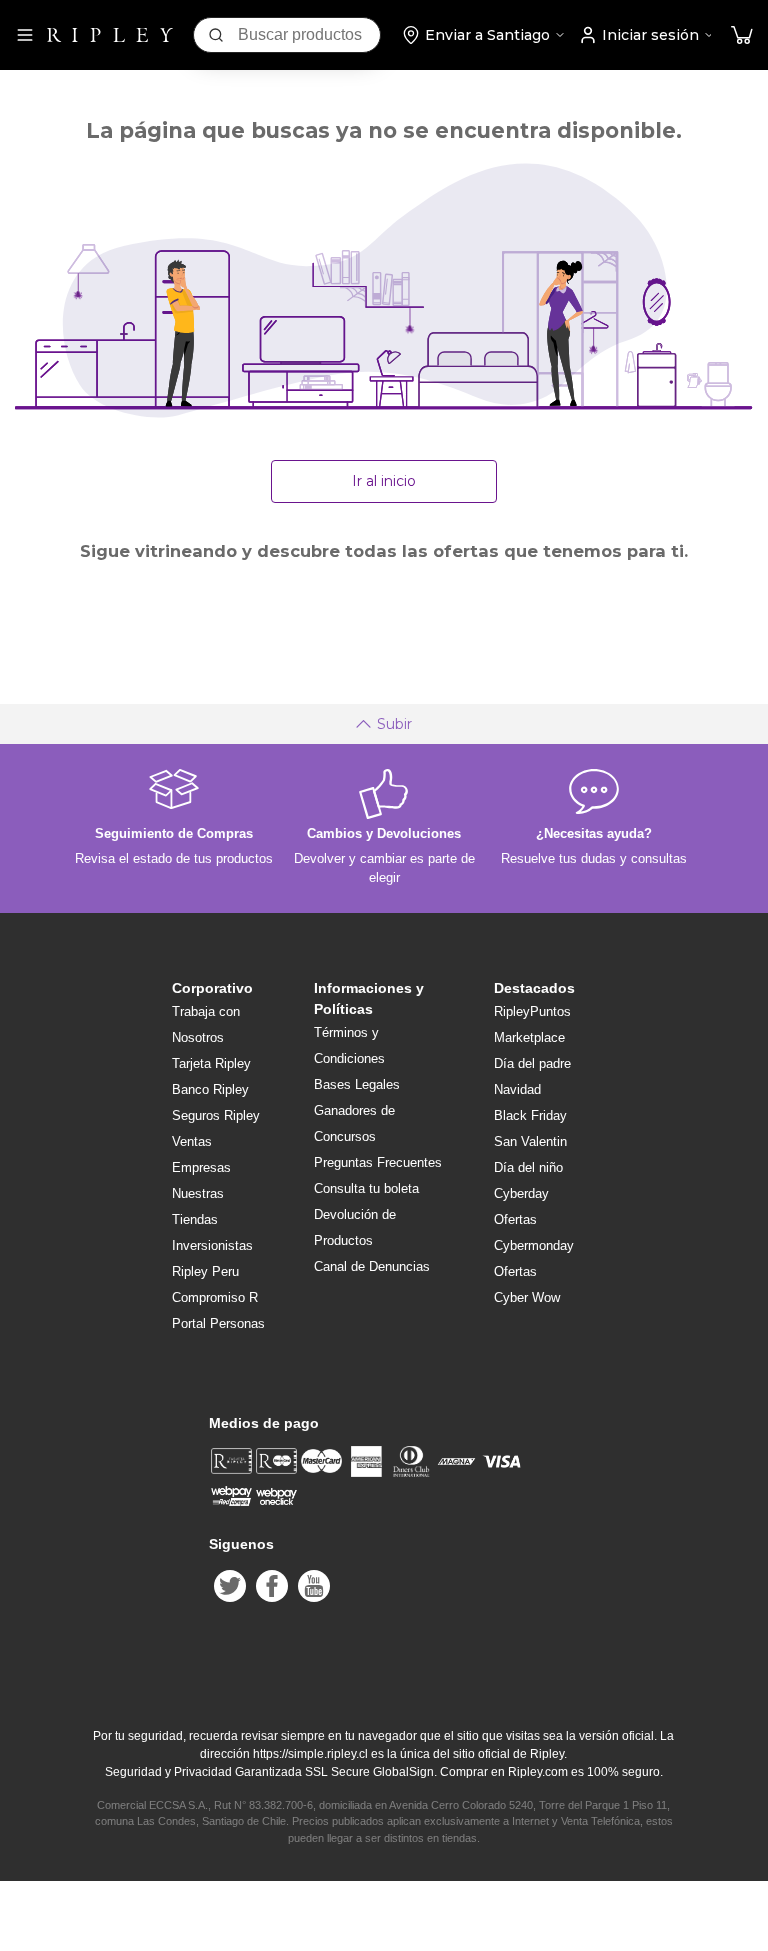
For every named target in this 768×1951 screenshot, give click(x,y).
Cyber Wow (527, 1297)
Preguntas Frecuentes (378, 1162)
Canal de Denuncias (372, 1266)
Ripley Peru (205, 1271)
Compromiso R (215, 1297)
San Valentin (530, 1141)
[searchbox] (309, 35)
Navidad (517, 1089)
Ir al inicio (384, 481)
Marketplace (529, 1037)
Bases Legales (357, 1084)
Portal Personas (218, 1323)
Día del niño (528, 1167)
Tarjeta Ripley (211, 1063)
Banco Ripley (210, 1089)
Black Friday (530, 1115)
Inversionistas (212, 1245)
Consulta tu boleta (366, 1188)
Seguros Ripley (216, 1115)
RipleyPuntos (532, 1011)
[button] (742, 35)
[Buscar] (216, 35)
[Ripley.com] (110, 35)
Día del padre (532, 1063)
